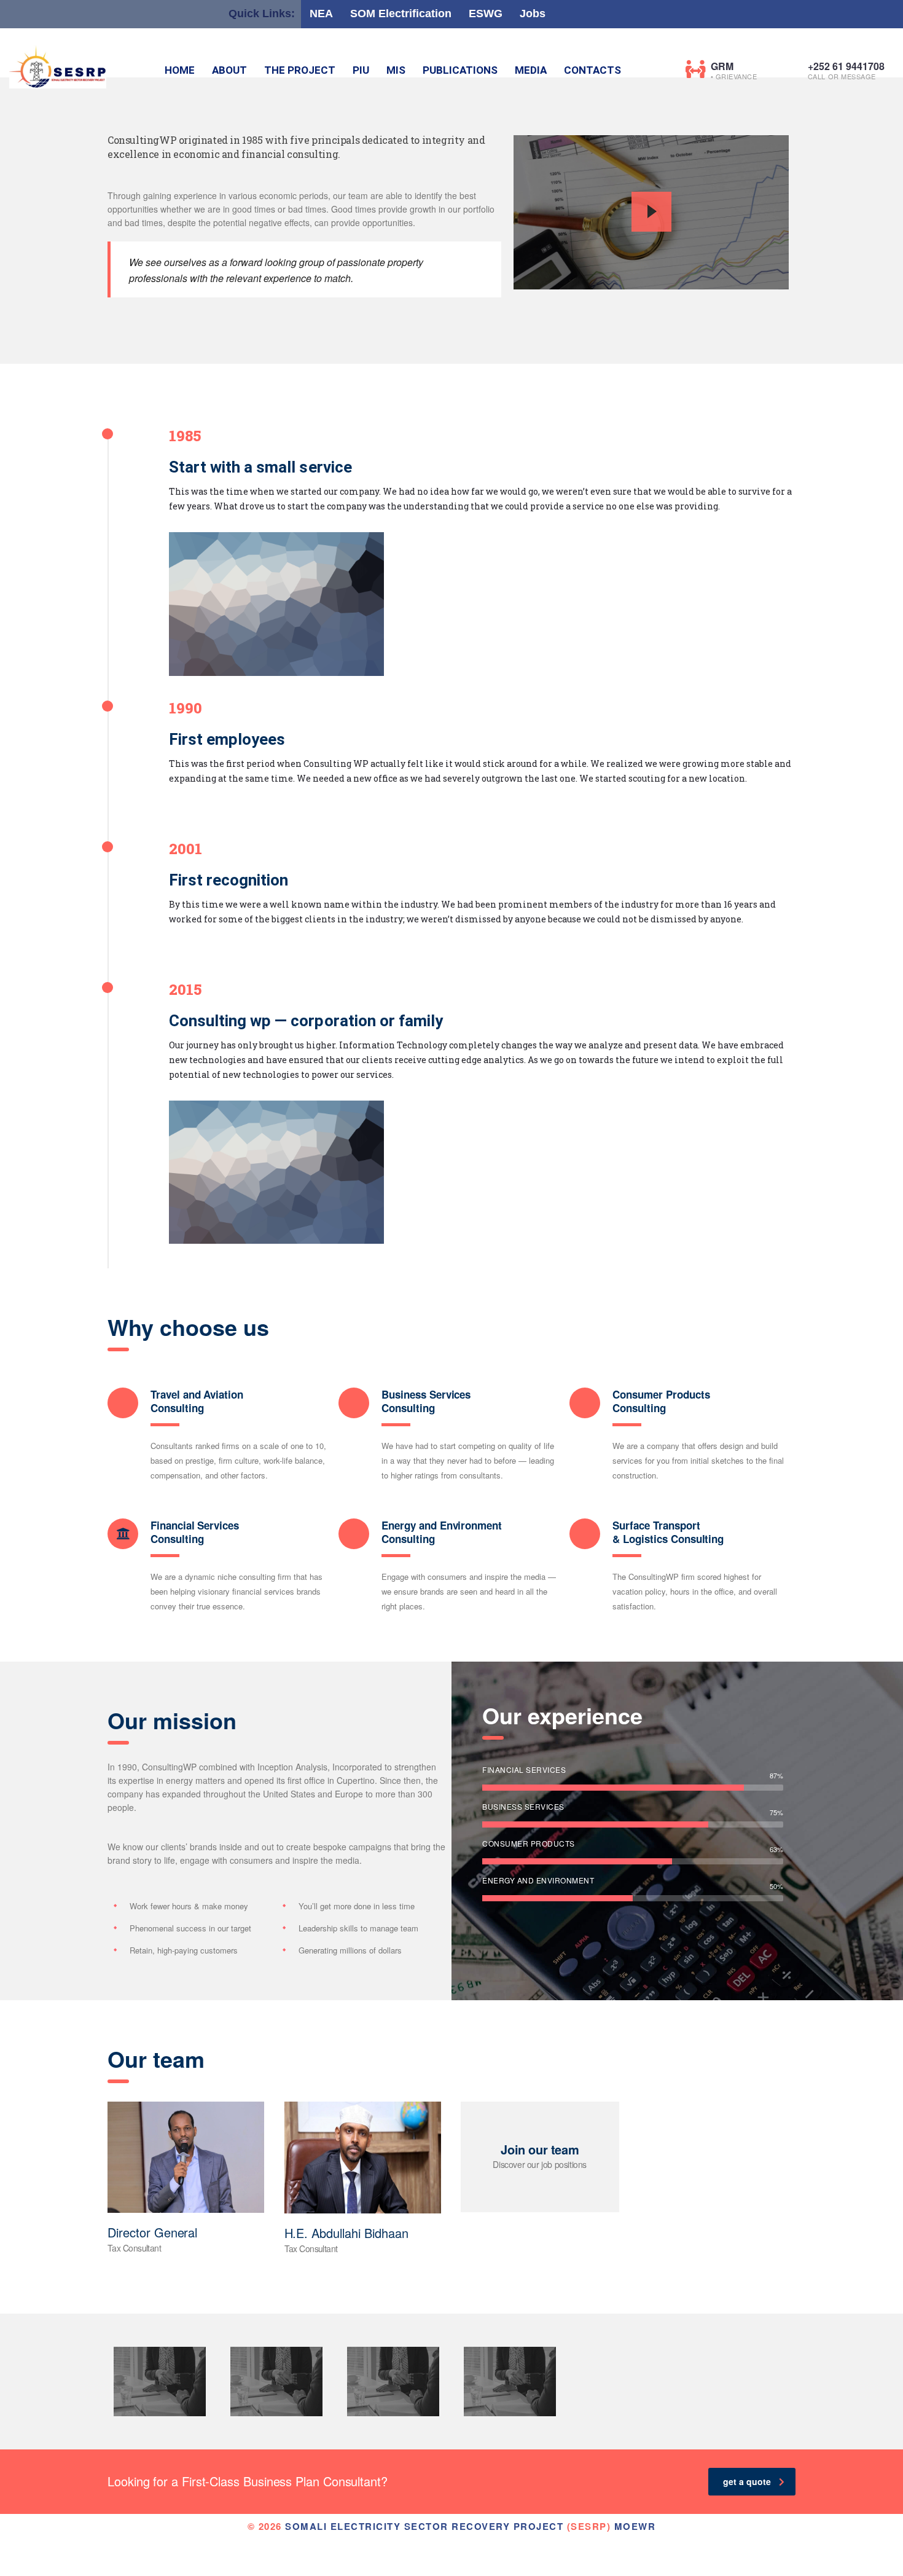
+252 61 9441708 (846, 66)
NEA (321, 14)
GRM (722, 66)
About (229, 70)
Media (531, 70)
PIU (361, 70)
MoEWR (635, 2526)
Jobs (533, 14)
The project (300, 70)
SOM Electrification (401, 14)
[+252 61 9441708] (793, 69)
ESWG (486, 14)
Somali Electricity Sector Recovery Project (424, 2526)
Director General (152, 2232)
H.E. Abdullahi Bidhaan (346, 2233)
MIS (396, 70)
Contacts (592, 70)
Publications (460, 70)
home (180, 70)
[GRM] (696, 69)
